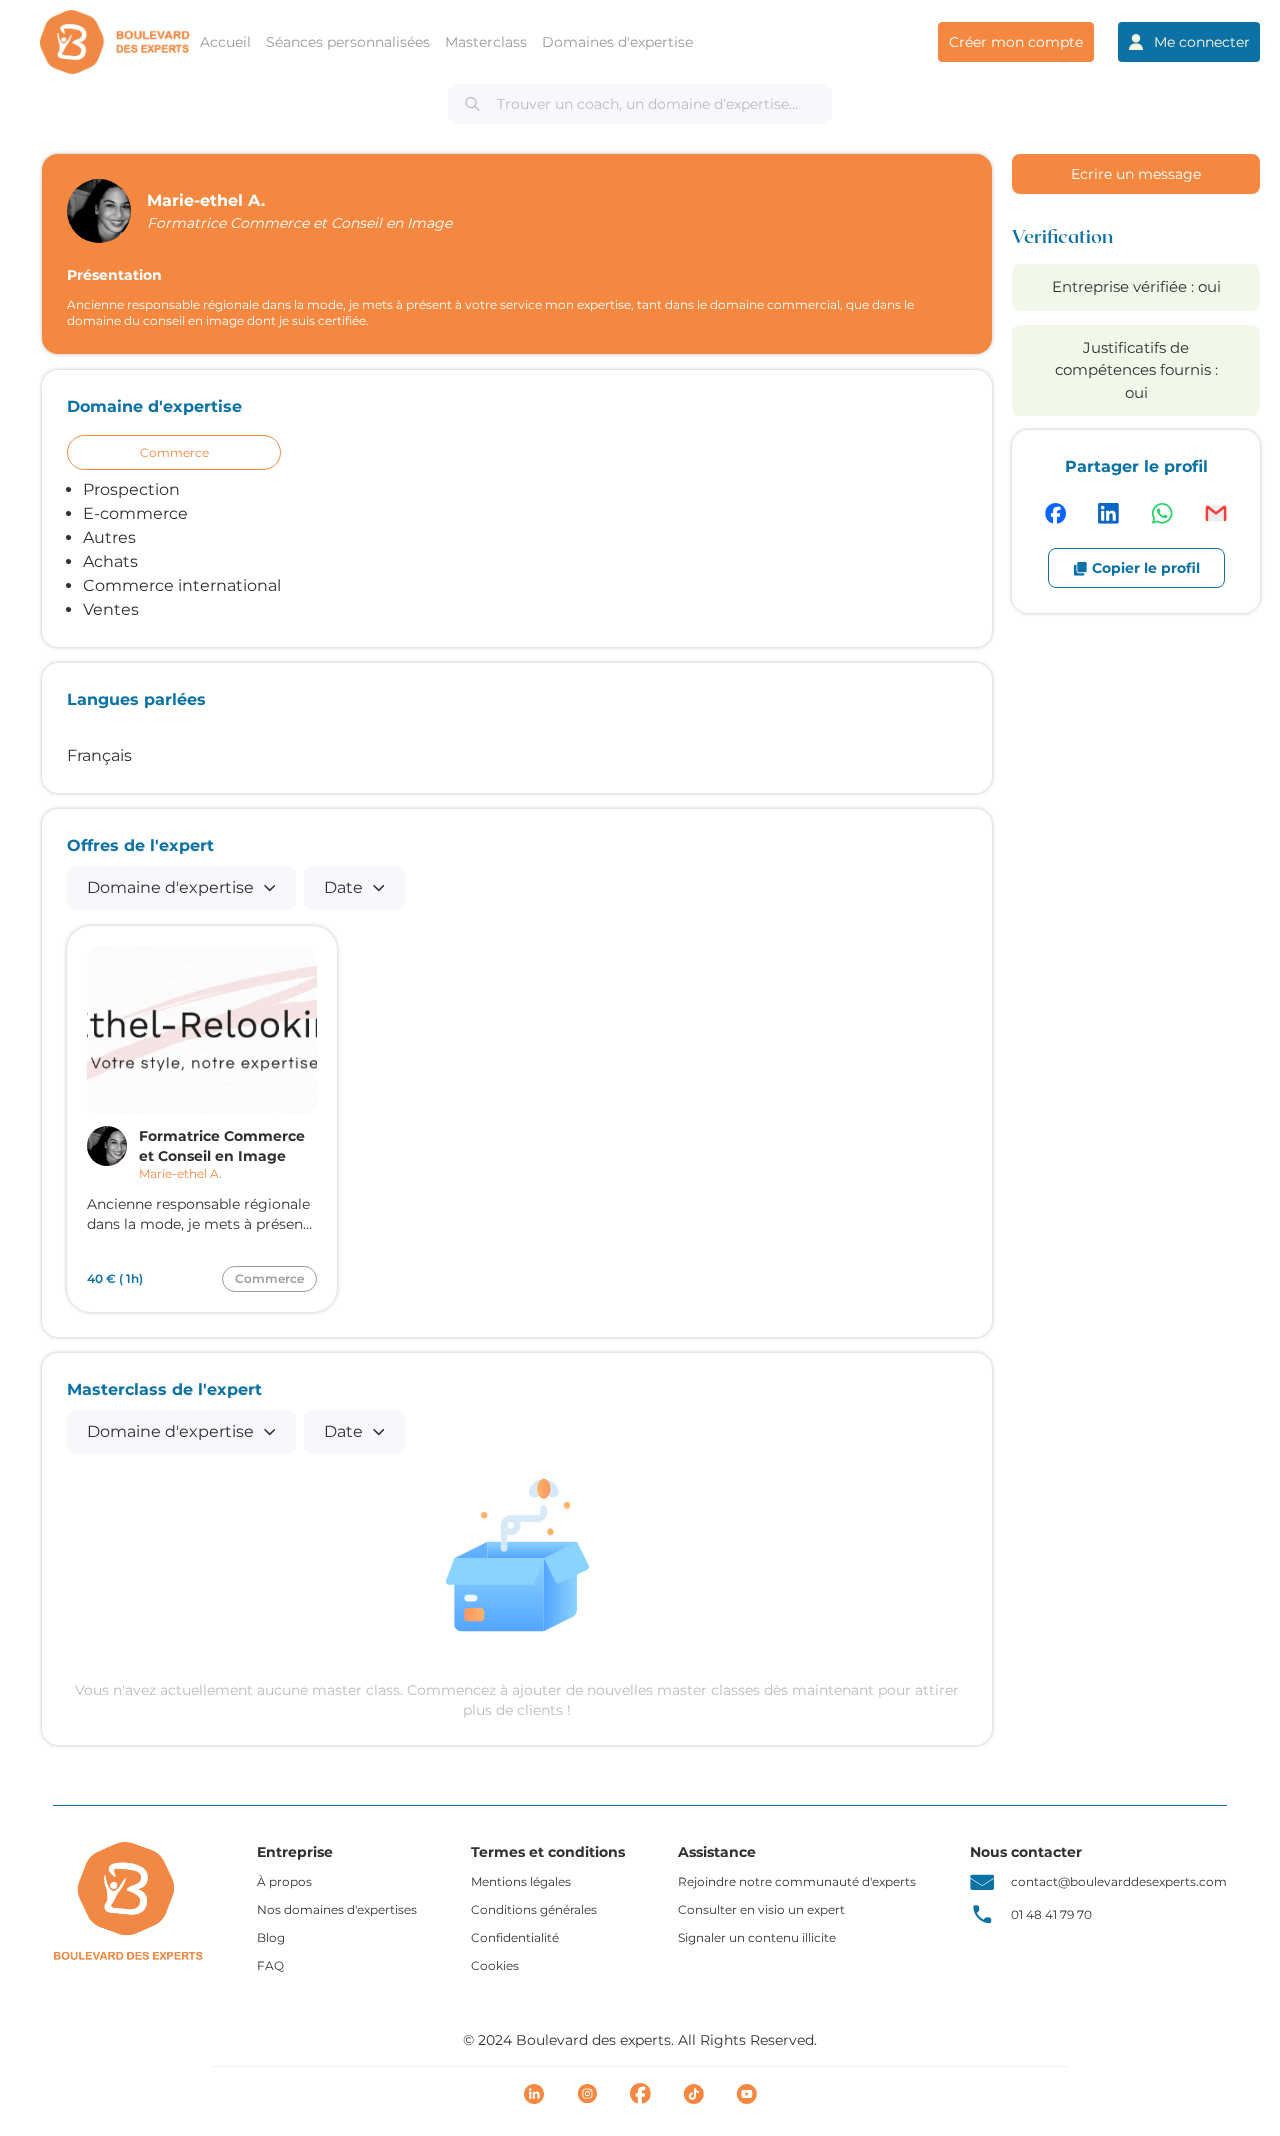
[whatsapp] (1162, 513)
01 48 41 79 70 (1051, 1914)
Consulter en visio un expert (761, 1909)
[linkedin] (1108, 513)
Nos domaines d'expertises (337, 1909)
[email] (1216, 513)
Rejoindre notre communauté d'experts (797, 1881)
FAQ (270, 1965)
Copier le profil (1146, 568)
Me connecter (1202, 42)
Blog (271, 1937)
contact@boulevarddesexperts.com (1119, 1881)
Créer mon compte (1016, 42)
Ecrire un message (1136, 174)
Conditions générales (534, 1909)
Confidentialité (515, 1937)
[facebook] (1055, 513)
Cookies (495, 1965)
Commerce (174, 452)
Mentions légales (521, 1881)
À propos (284, 1881)
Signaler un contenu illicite (757, 1937)
